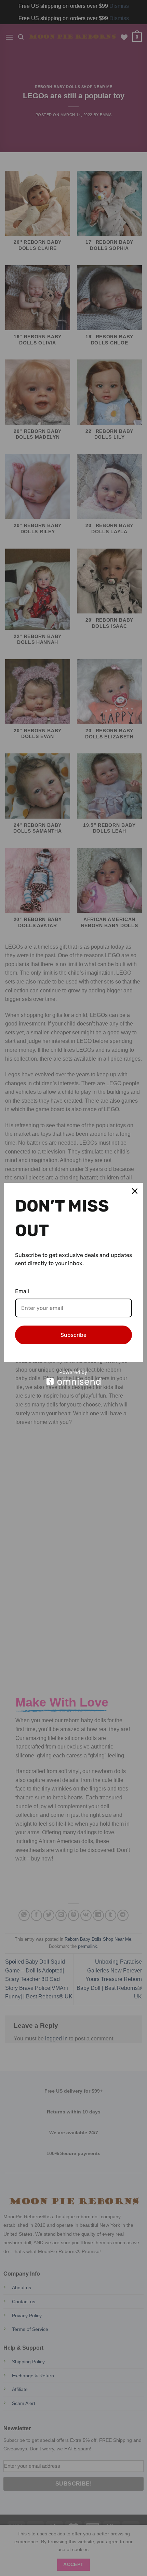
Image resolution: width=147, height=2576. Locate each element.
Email (22, 1291)
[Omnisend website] (73, 1378)
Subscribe (73, 1335)
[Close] (135, 1191)
